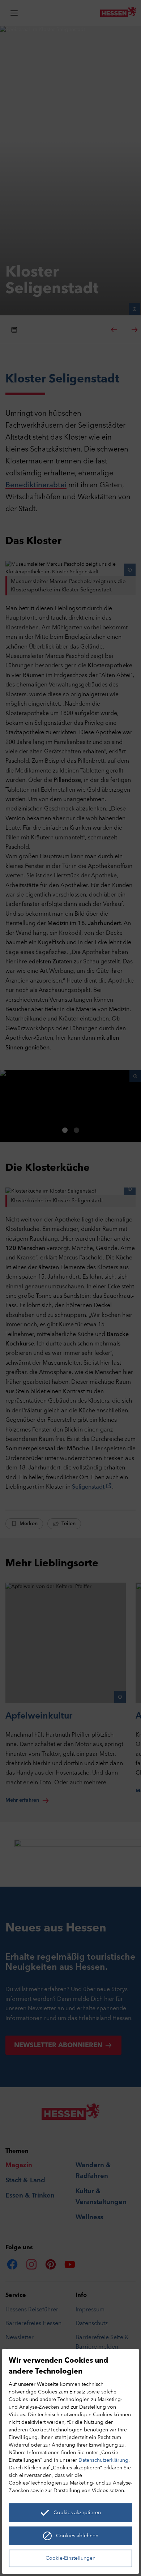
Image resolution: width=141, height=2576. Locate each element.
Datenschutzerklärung (103, 2461)
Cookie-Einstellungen (70, 2558)
